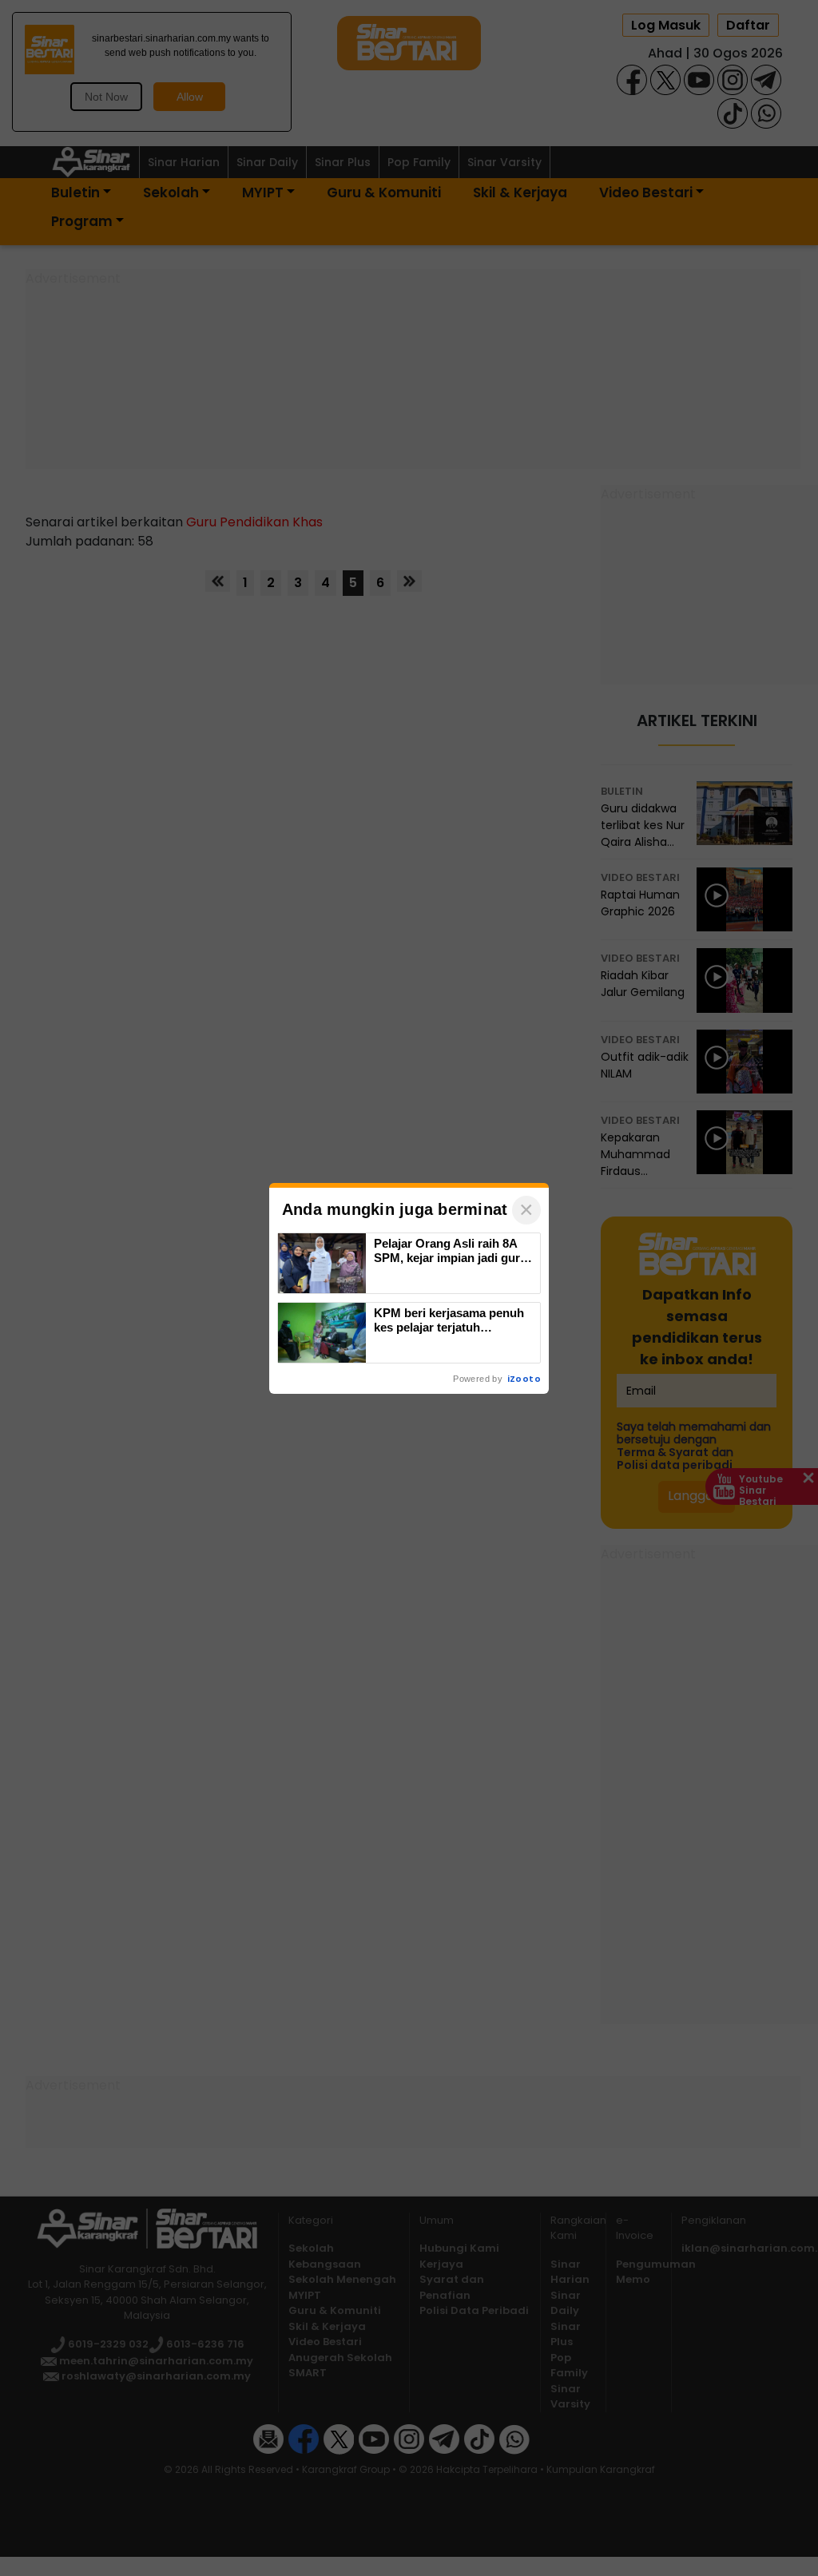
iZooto (524, 1379)
